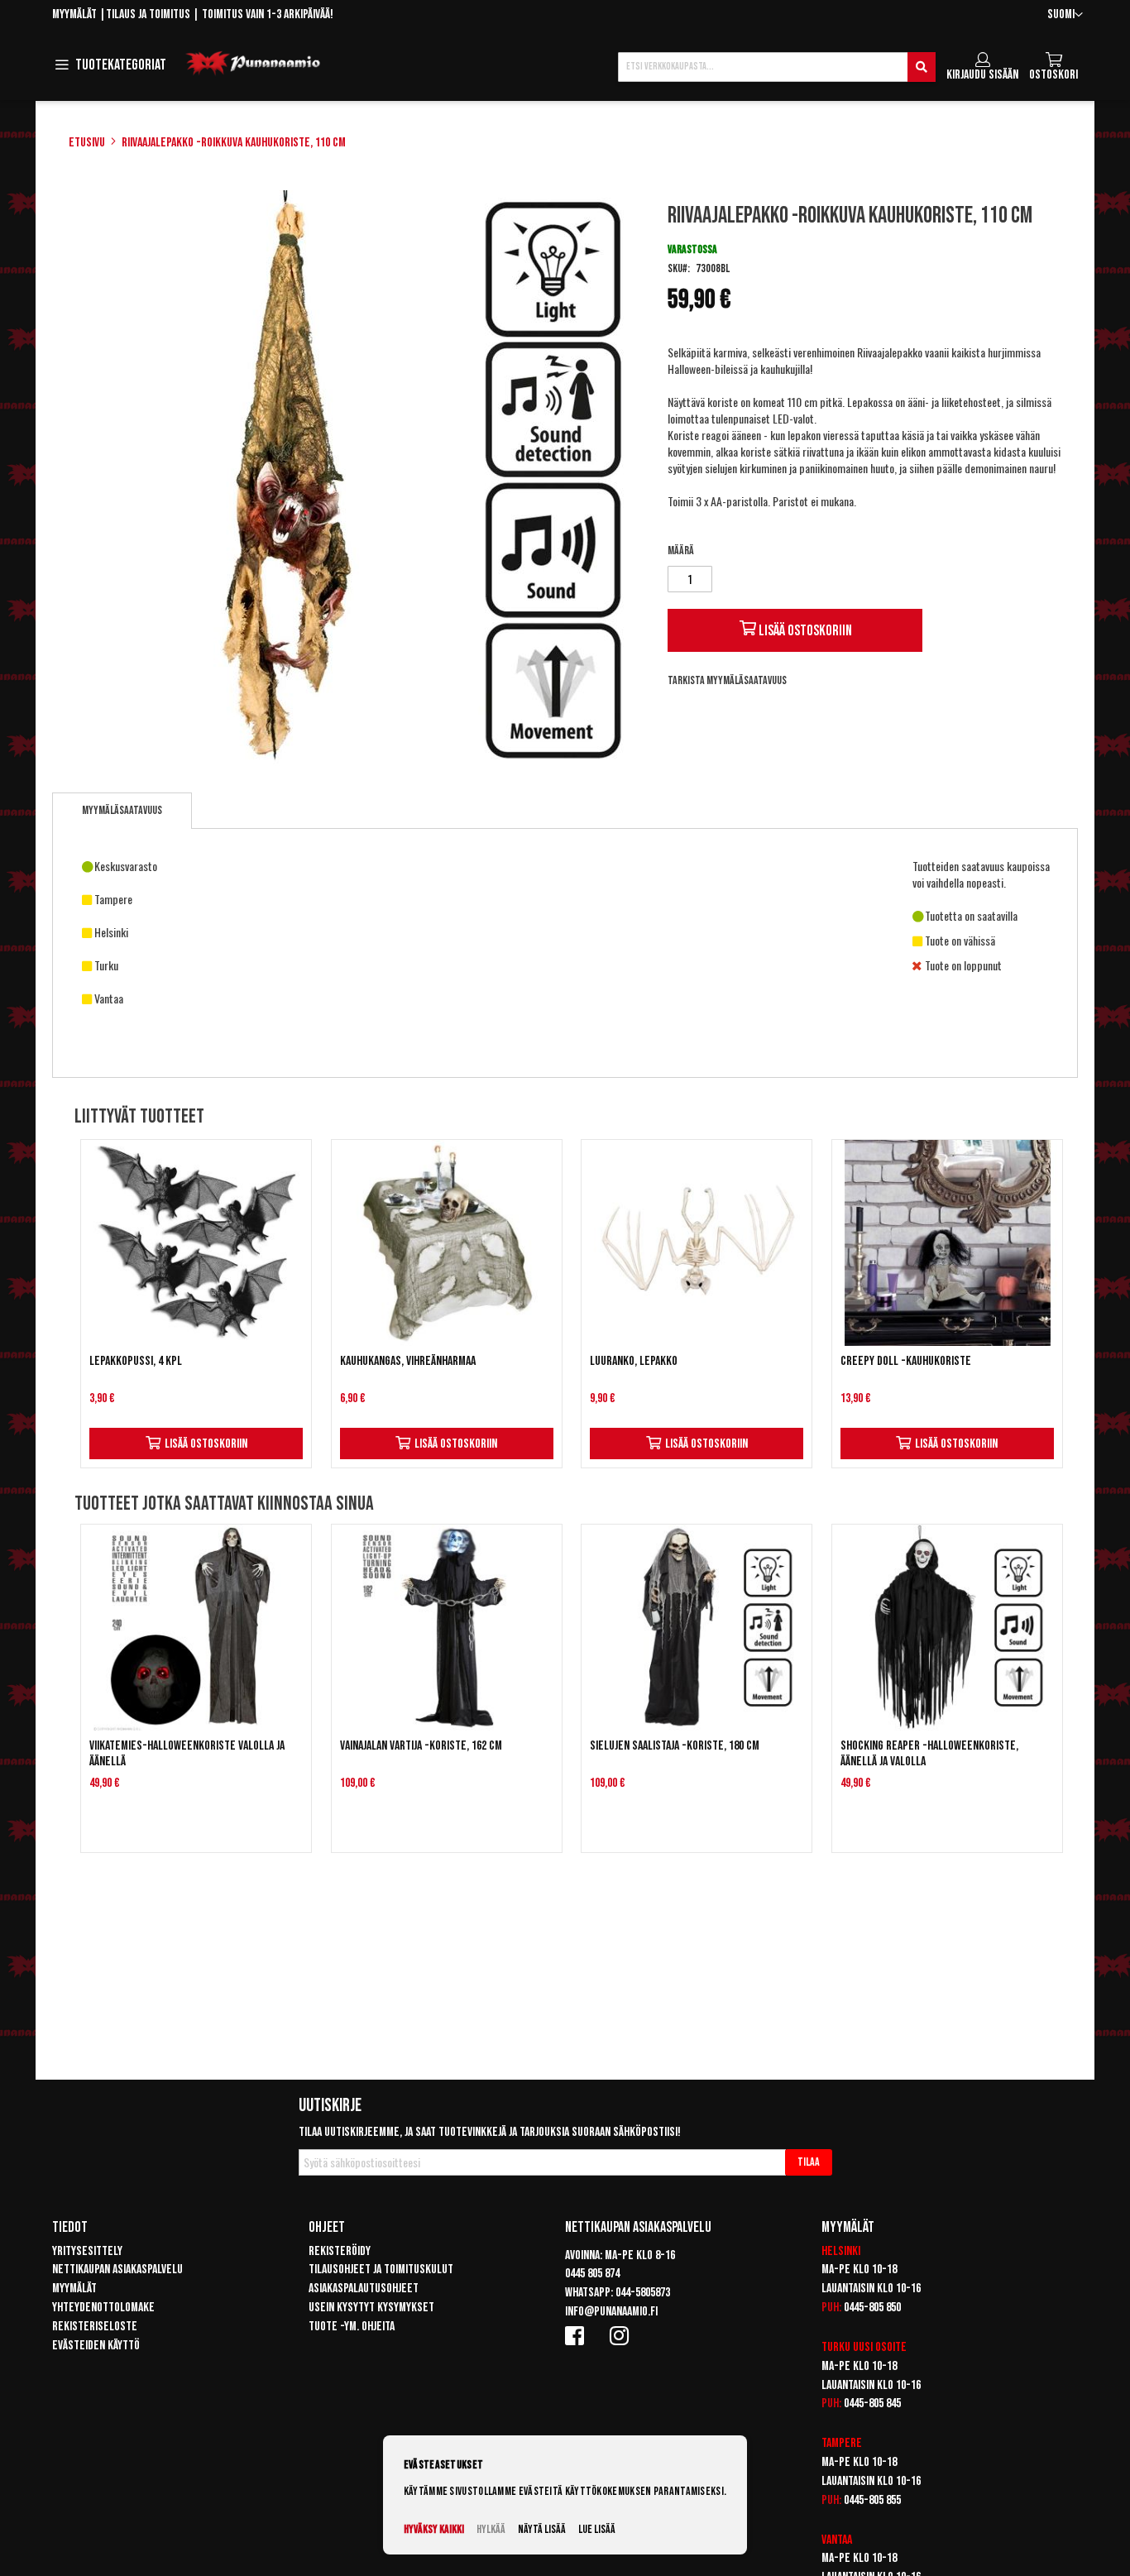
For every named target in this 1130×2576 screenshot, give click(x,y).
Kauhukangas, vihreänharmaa (408, 1361)
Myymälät (74, 14)
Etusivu (87, 143)
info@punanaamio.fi (611, 2312)
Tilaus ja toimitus (148, 14)
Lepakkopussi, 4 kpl (136, 1361)
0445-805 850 (872, 2308)
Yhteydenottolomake (103, 2308)
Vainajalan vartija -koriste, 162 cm (421, 1746)
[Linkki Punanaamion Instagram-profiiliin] (622, 2335)
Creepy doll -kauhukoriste (906, 1361)
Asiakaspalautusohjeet (364, 2289)
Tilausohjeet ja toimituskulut (381, 2270)
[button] (1065, 15)
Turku (836, 2347)
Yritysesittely (87, 2251)
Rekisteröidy (340, 2251)
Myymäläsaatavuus (122, 810)
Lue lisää (597, 2529)
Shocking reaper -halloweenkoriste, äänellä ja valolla (929, 1754)
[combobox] (777, 67)
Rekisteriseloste (95, 2327)
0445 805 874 (592, 2274)
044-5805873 (643, 2293)
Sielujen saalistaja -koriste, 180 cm (675, 1746)
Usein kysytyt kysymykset (371, 2308)
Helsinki (841, 2251)
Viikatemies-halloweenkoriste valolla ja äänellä (187, 1754)
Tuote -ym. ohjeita (352, 2327)
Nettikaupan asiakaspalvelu (117, 2270)
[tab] (122, 811)
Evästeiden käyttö (96, 2346)
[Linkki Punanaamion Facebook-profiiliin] (577, 2335)
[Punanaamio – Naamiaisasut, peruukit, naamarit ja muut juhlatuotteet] (253, 64)
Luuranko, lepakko (634, 1361)
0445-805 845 (872, 2404)
